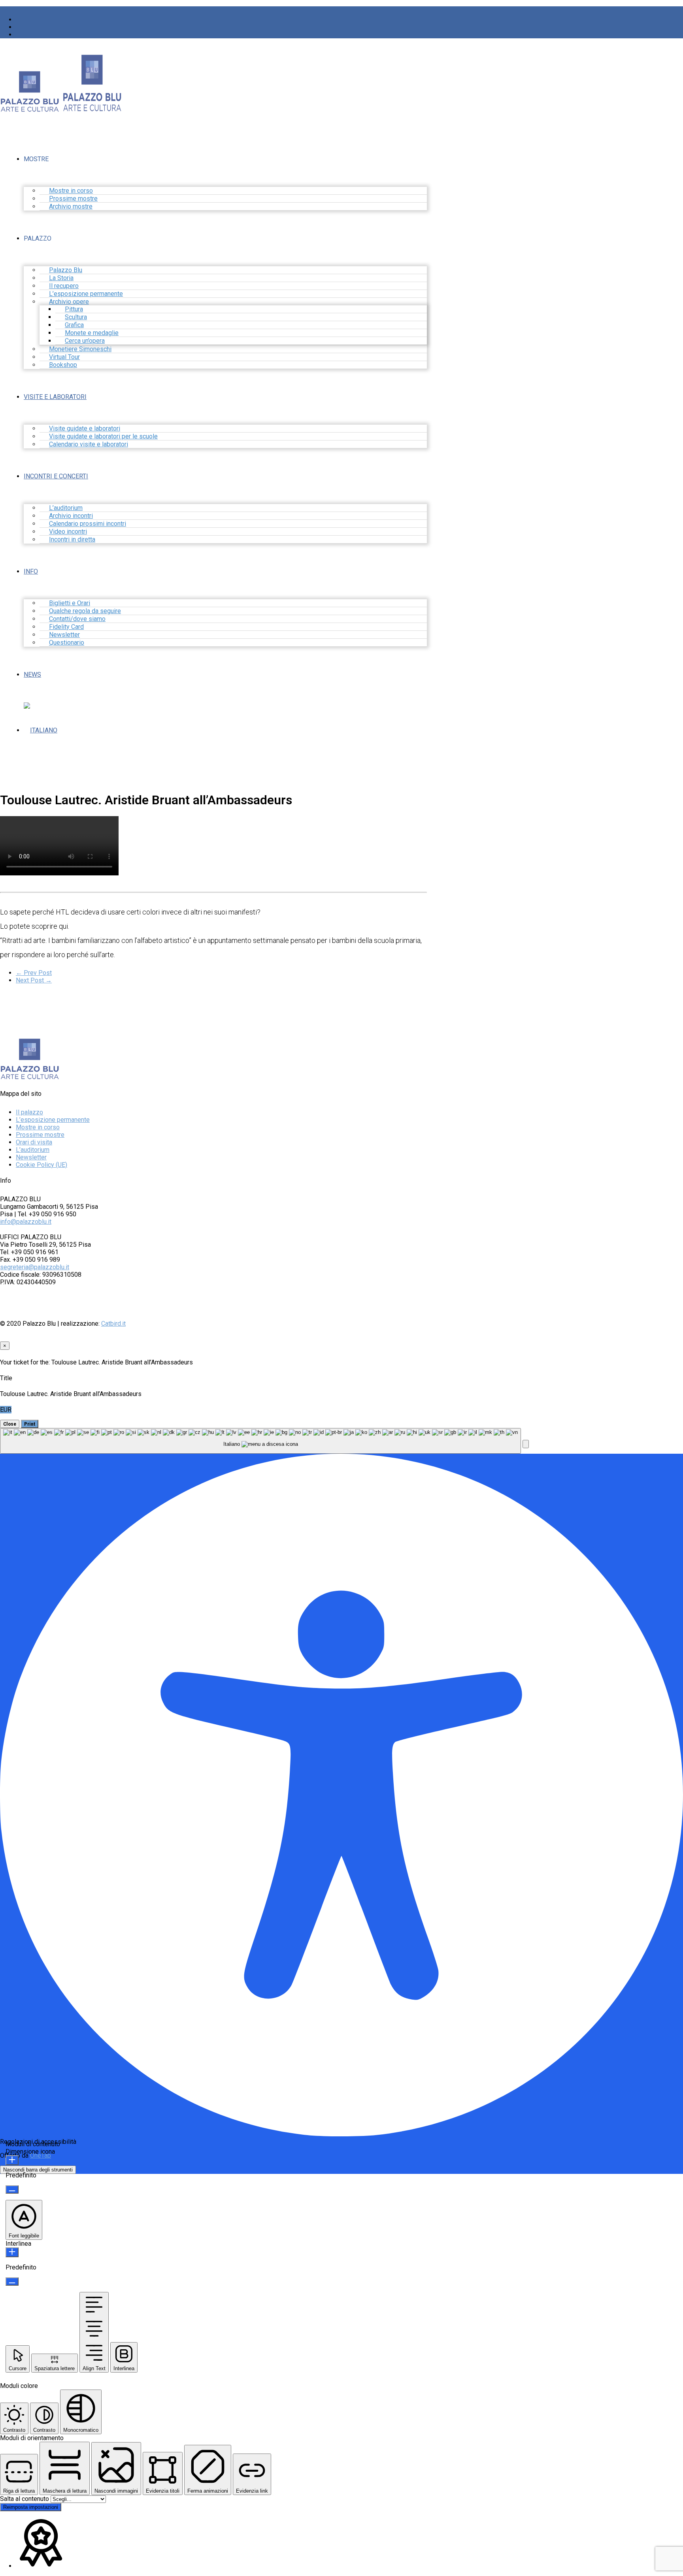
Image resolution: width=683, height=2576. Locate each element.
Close (10, 1424)
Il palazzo (29, 1112)
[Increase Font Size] (12, 2160)
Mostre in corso (38, 1127)
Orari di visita (34, 1142)
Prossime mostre (40, 1135)
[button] (526, 1444)
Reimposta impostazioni (31, 2507)
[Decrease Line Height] (12, 2282)
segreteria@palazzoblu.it (35, 1267)
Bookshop (63, 365)
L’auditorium (33, 1150)
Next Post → (34, 980)
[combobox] (260, 1441)
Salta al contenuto (25, 2499)
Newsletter (31, 1157)
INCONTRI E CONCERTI (56, 476)
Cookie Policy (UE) (42, 1165)
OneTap (41, 2155)
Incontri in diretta (72, 539)
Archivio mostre (71, 206)
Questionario (67, 643)
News (32, 675)
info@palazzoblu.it (26, 1222)
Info (31, 571)
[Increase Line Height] (12, 2252)
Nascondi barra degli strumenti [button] (38, 2170)
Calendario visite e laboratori (89, 444)
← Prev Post (34, 973)
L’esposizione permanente (53, 1120)
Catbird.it (113, 1324)
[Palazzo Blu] (30, 108)
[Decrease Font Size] (12, 2189)
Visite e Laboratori (55, 397)
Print (30, 1424)
